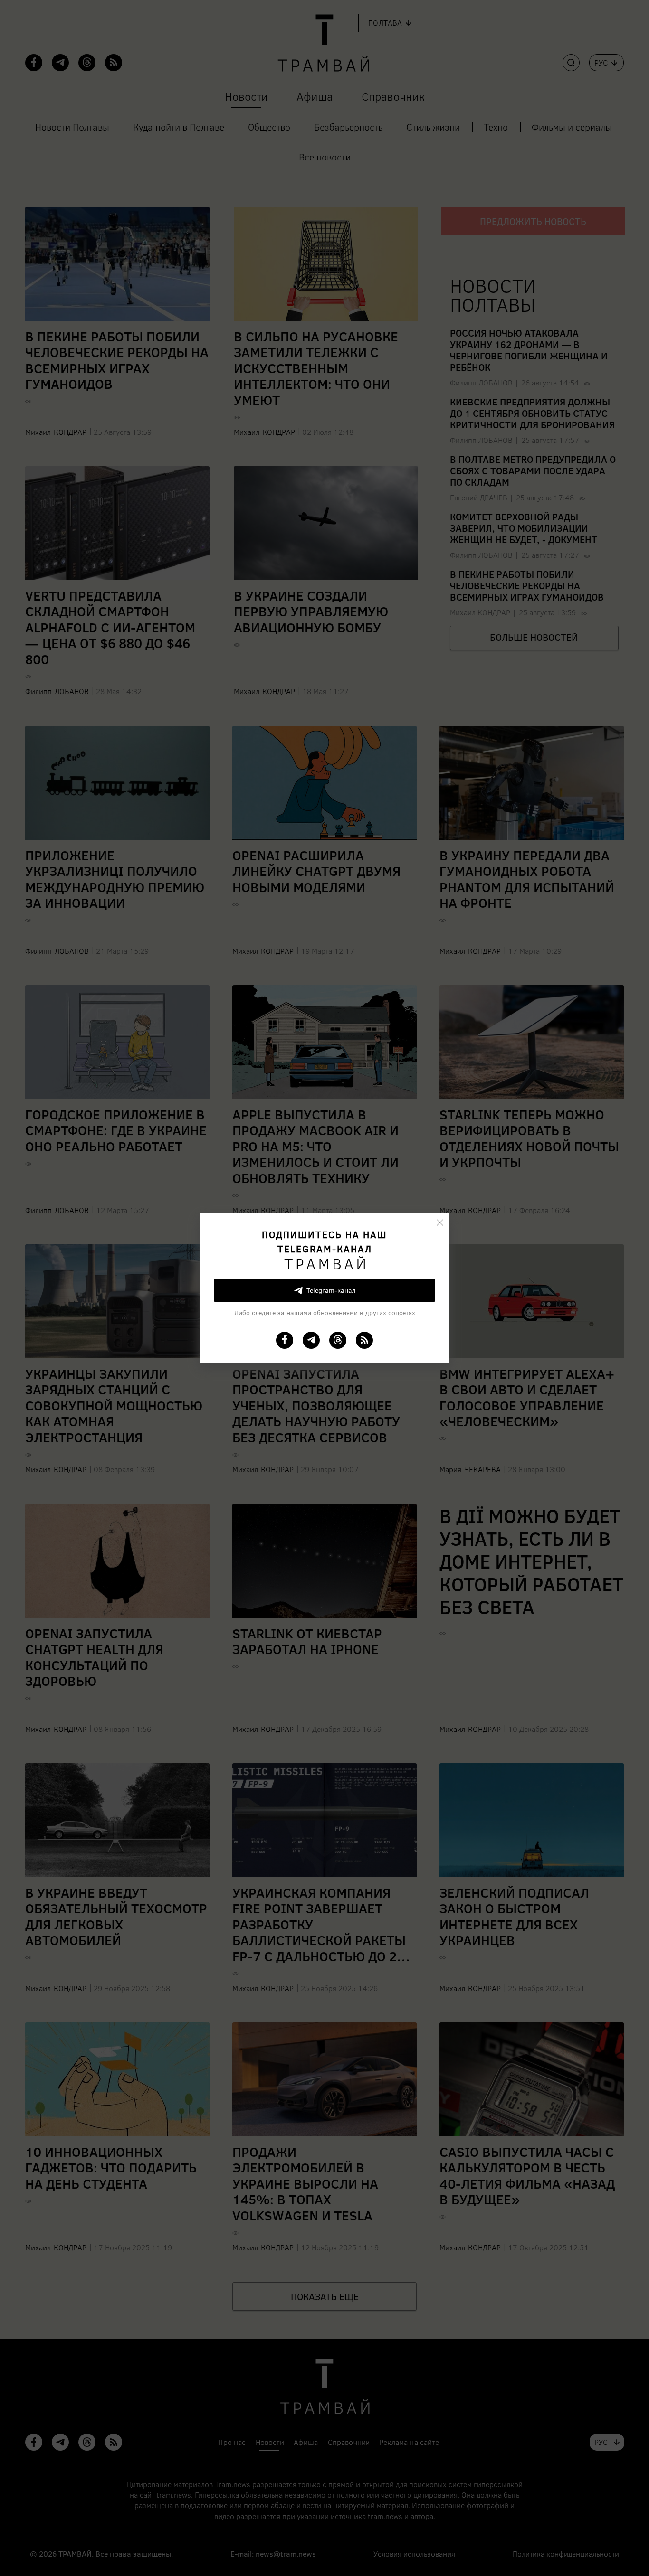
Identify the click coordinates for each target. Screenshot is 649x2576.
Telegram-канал (331, 1290)
